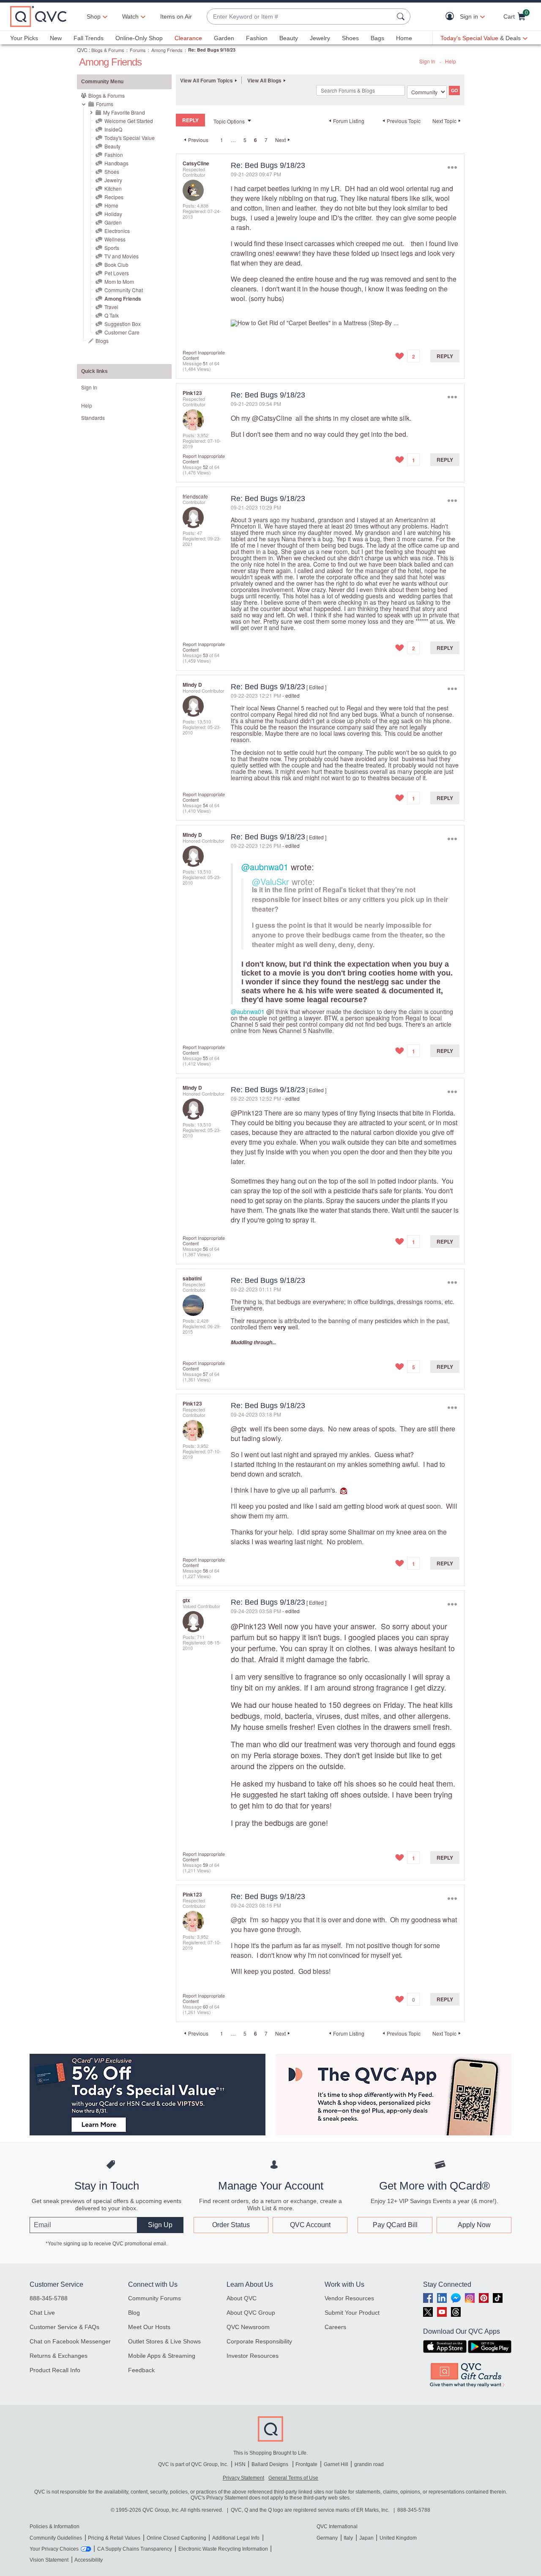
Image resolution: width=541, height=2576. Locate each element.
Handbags (116, 163)
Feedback (141, 2370)
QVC (82, 50)
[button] (452, 17)
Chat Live (42, 2313)
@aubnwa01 (265, 867)
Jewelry (320, 38)
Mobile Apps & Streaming (162, 2356)
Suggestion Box (123, 324)
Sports (112, 248)
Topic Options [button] (229, 121)
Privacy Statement (243, 2478)
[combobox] (300, 17)
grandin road (369, 2464)
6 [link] (255, 140)
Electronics (117, 231)
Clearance (188, 38)
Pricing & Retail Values (114, 2538)
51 (205, 363)
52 (205, 467)
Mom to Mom (119, 281)
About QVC (242, 2298)
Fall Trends (89, 38)
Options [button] (452, 167)
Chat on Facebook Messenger (70, 2341)
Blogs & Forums (108, 50)
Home (404, 38)
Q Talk (112, 315)
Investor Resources (253, 2356)
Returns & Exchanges (59, 2356)
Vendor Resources (349, 2298)
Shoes (350, 38)
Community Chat (124, 290)
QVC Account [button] (310, 2225)
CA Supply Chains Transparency (135, 2549)
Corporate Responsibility (259, 2341)
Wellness (115, 239)
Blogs (102, 341)
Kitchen (113, 188)
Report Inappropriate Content (204, 355)
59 (205, 1865)
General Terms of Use (293, 2478)
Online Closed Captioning (176, 2538)
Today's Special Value (130, 138)
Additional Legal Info (236, 2538)
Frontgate (306, 2464)
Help (451, 61)
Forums (138, 50)
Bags (377, 38)
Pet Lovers (117, 273)
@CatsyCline (272, 418)
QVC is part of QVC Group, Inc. (193, 2464)
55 (205, 1058)
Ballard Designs (270, 2464)
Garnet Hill (336, 2464)
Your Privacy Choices (54, 2549)
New (56, 38)
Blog (134, 2313)
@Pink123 (247, 1113)
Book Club (116, 264)
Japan (366, 2538)
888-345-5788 (49, 2298)
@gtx (239, 1429)
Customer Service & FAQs (64, 2327)
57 (205, 1374)
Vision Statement (49, 2560)
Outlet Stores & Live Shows (164, 2341)
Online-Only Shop (139, 38)
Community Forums (154, 2298)
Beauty (289, 38)
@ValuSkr (270, 881)
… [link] (233, 140)
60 (205, 2006)
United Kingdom (398, 2538)
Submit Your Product (352, 2313)
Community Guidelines (56, 2538)
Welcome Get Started (129, 121)
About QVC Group (251, 2313)
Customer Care (122, 332)
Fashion (257, 38)
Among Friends (167, 50)
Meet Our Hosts (149, 2327)
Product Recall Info (55, 2370)
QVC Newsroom (248, 2327)
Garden (224, 38)
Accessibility (89, 2560)
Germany (327, 2538)
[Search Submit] (402, 16)
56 (205, 1249)
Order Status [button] (231, 2225)
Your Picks (24, 38)
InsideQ (113, 129)
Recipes (114, 197)
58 (205, 1570)
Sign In (427, 61)
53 (205, 655)
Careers (335, 2327)
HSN (240, 2464)
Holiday (113, 214)
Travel (111, 307)
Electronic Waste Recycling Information (223, 2549)
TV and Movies (122, 256)
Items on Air (176, 16)
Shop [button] (94, 16)
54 (205, 805)
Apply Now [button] (474, 2225)
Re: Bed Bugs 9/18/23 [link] (212, 50)
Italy (348, 2538)
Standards (93, 418)
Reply (445, 356)
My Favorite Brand (124, 112)
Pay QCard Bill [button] (395, 2225)
